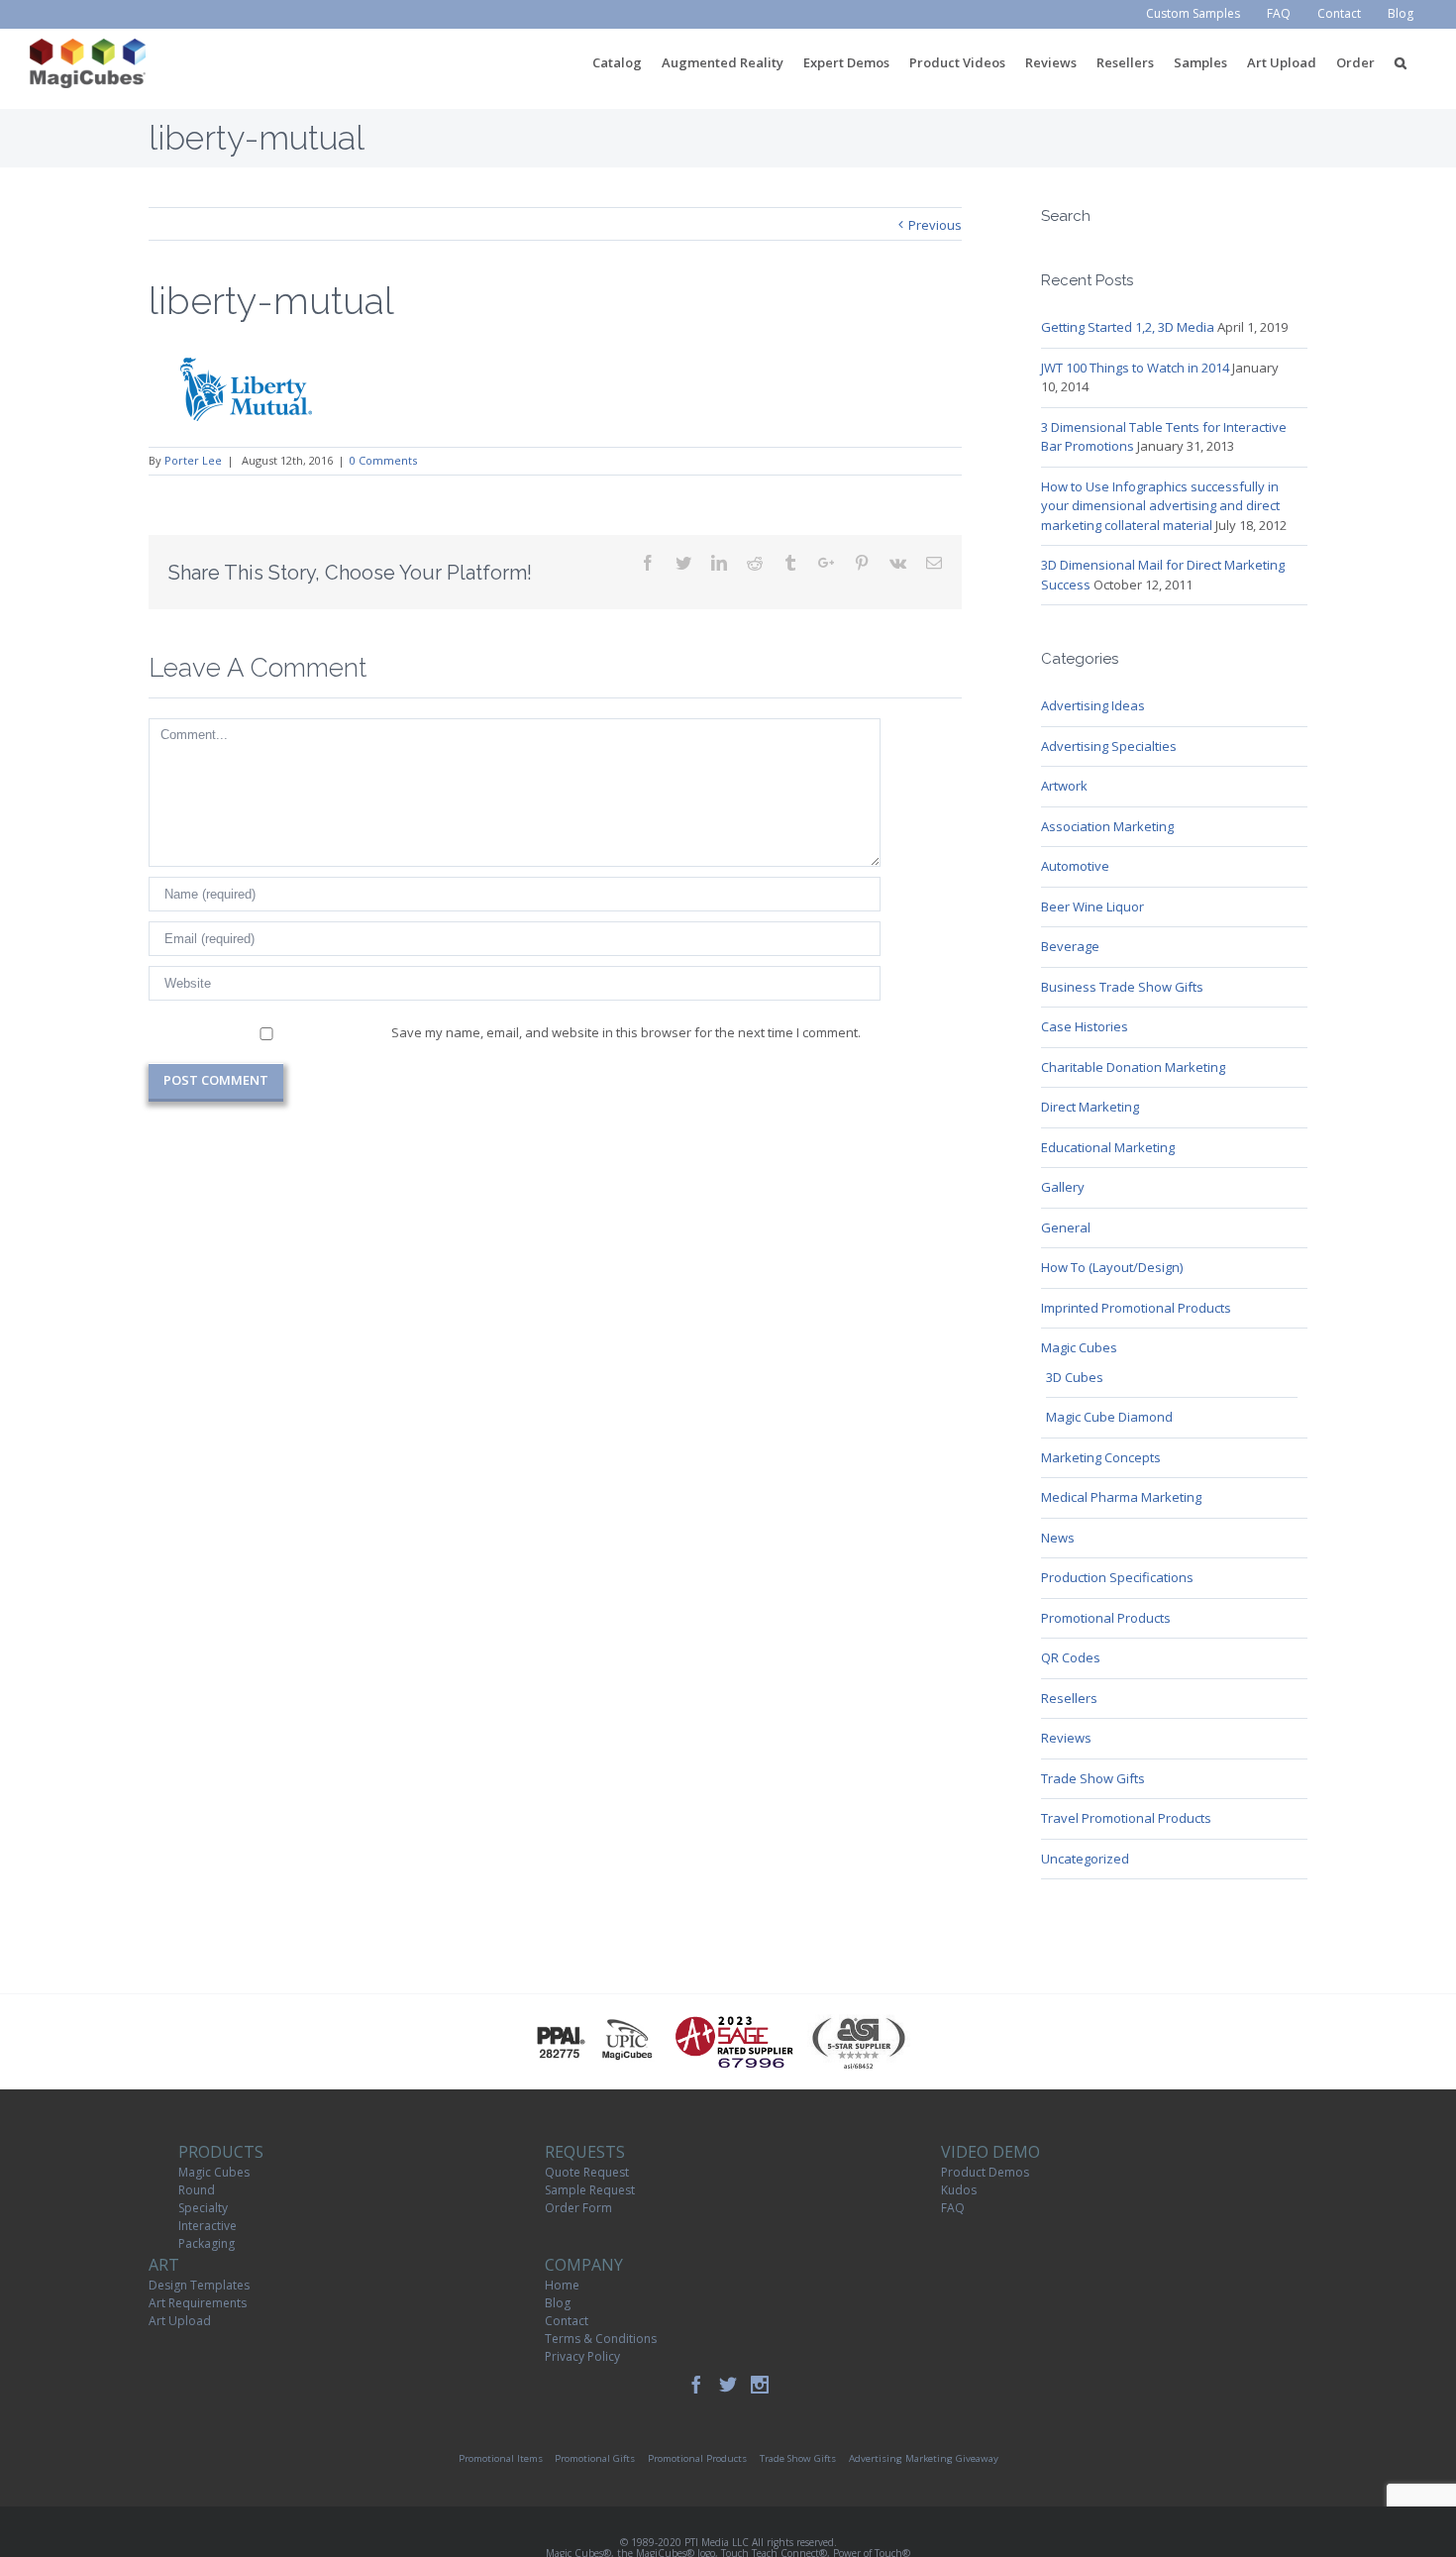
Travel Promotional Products (1126, 1818)
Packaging (207, 2243)
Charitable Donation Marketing (1133, 1067)
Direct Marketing (1090, 1107)
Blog (558, 2303)
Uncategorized (1085, 1859)
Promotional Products (1106, 1618)
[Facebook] (696, 2385)
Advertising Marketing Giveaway (924, 2458)
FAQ (953, 2208)
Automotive (1075, 866)
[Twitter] (728, 2385)
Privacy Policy (582, 2356)
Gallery (1063, 1187)
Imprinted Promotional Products (1136, 1308)
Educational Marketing (1108, 1147)
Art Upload (180, 2321)
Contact (567, 2321)
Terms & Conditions (601, 2339)
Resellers (1069, 1698)
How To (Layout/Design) (1112, 1267)
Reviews (1066, 1738)
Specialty (203, 2208)
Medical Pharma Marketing (1121, 1497)
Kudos (959, 2190)
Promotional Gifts (595, 2458)
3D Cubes (1075, 1377)
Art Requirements (198, 2303)
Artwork (1064, 786)
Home (562, 2285)
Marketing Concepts (1101, 1457)
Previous (935, 225)
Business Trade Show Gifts (1122, 987)
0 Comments (383, 460)
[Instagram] (760, 2385)
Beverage (1070, 946)
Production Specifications (1117, 1577)
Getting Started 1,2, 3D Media (1128, 327)
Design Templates (199, 2285)
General (1066, 1227)
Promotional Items (501, 2458)
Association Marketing (1107, 826)
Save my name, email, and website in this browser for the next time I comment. (626, 1032)
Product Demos (985, 2172)
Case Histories (1085, 1026)
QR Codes (1071, 1657)
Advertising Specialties (1109, 746)
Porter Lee (193, 460)
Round (197, 2190)
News (1058, 1538)
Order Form (578, 2208)
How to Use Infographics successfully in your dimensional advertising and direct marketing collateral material (1160, 506)
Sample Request (590, 2190)
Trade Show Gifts (1093, 1778)
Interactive (208, 2226)
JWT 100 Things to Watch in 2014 (1135, 368)
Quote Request (587, 2172)
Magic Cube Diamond (1109, 1417)
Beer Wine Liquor (1092, 906)
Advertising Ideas (1093, 705)
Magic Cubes (1079, 1347)
